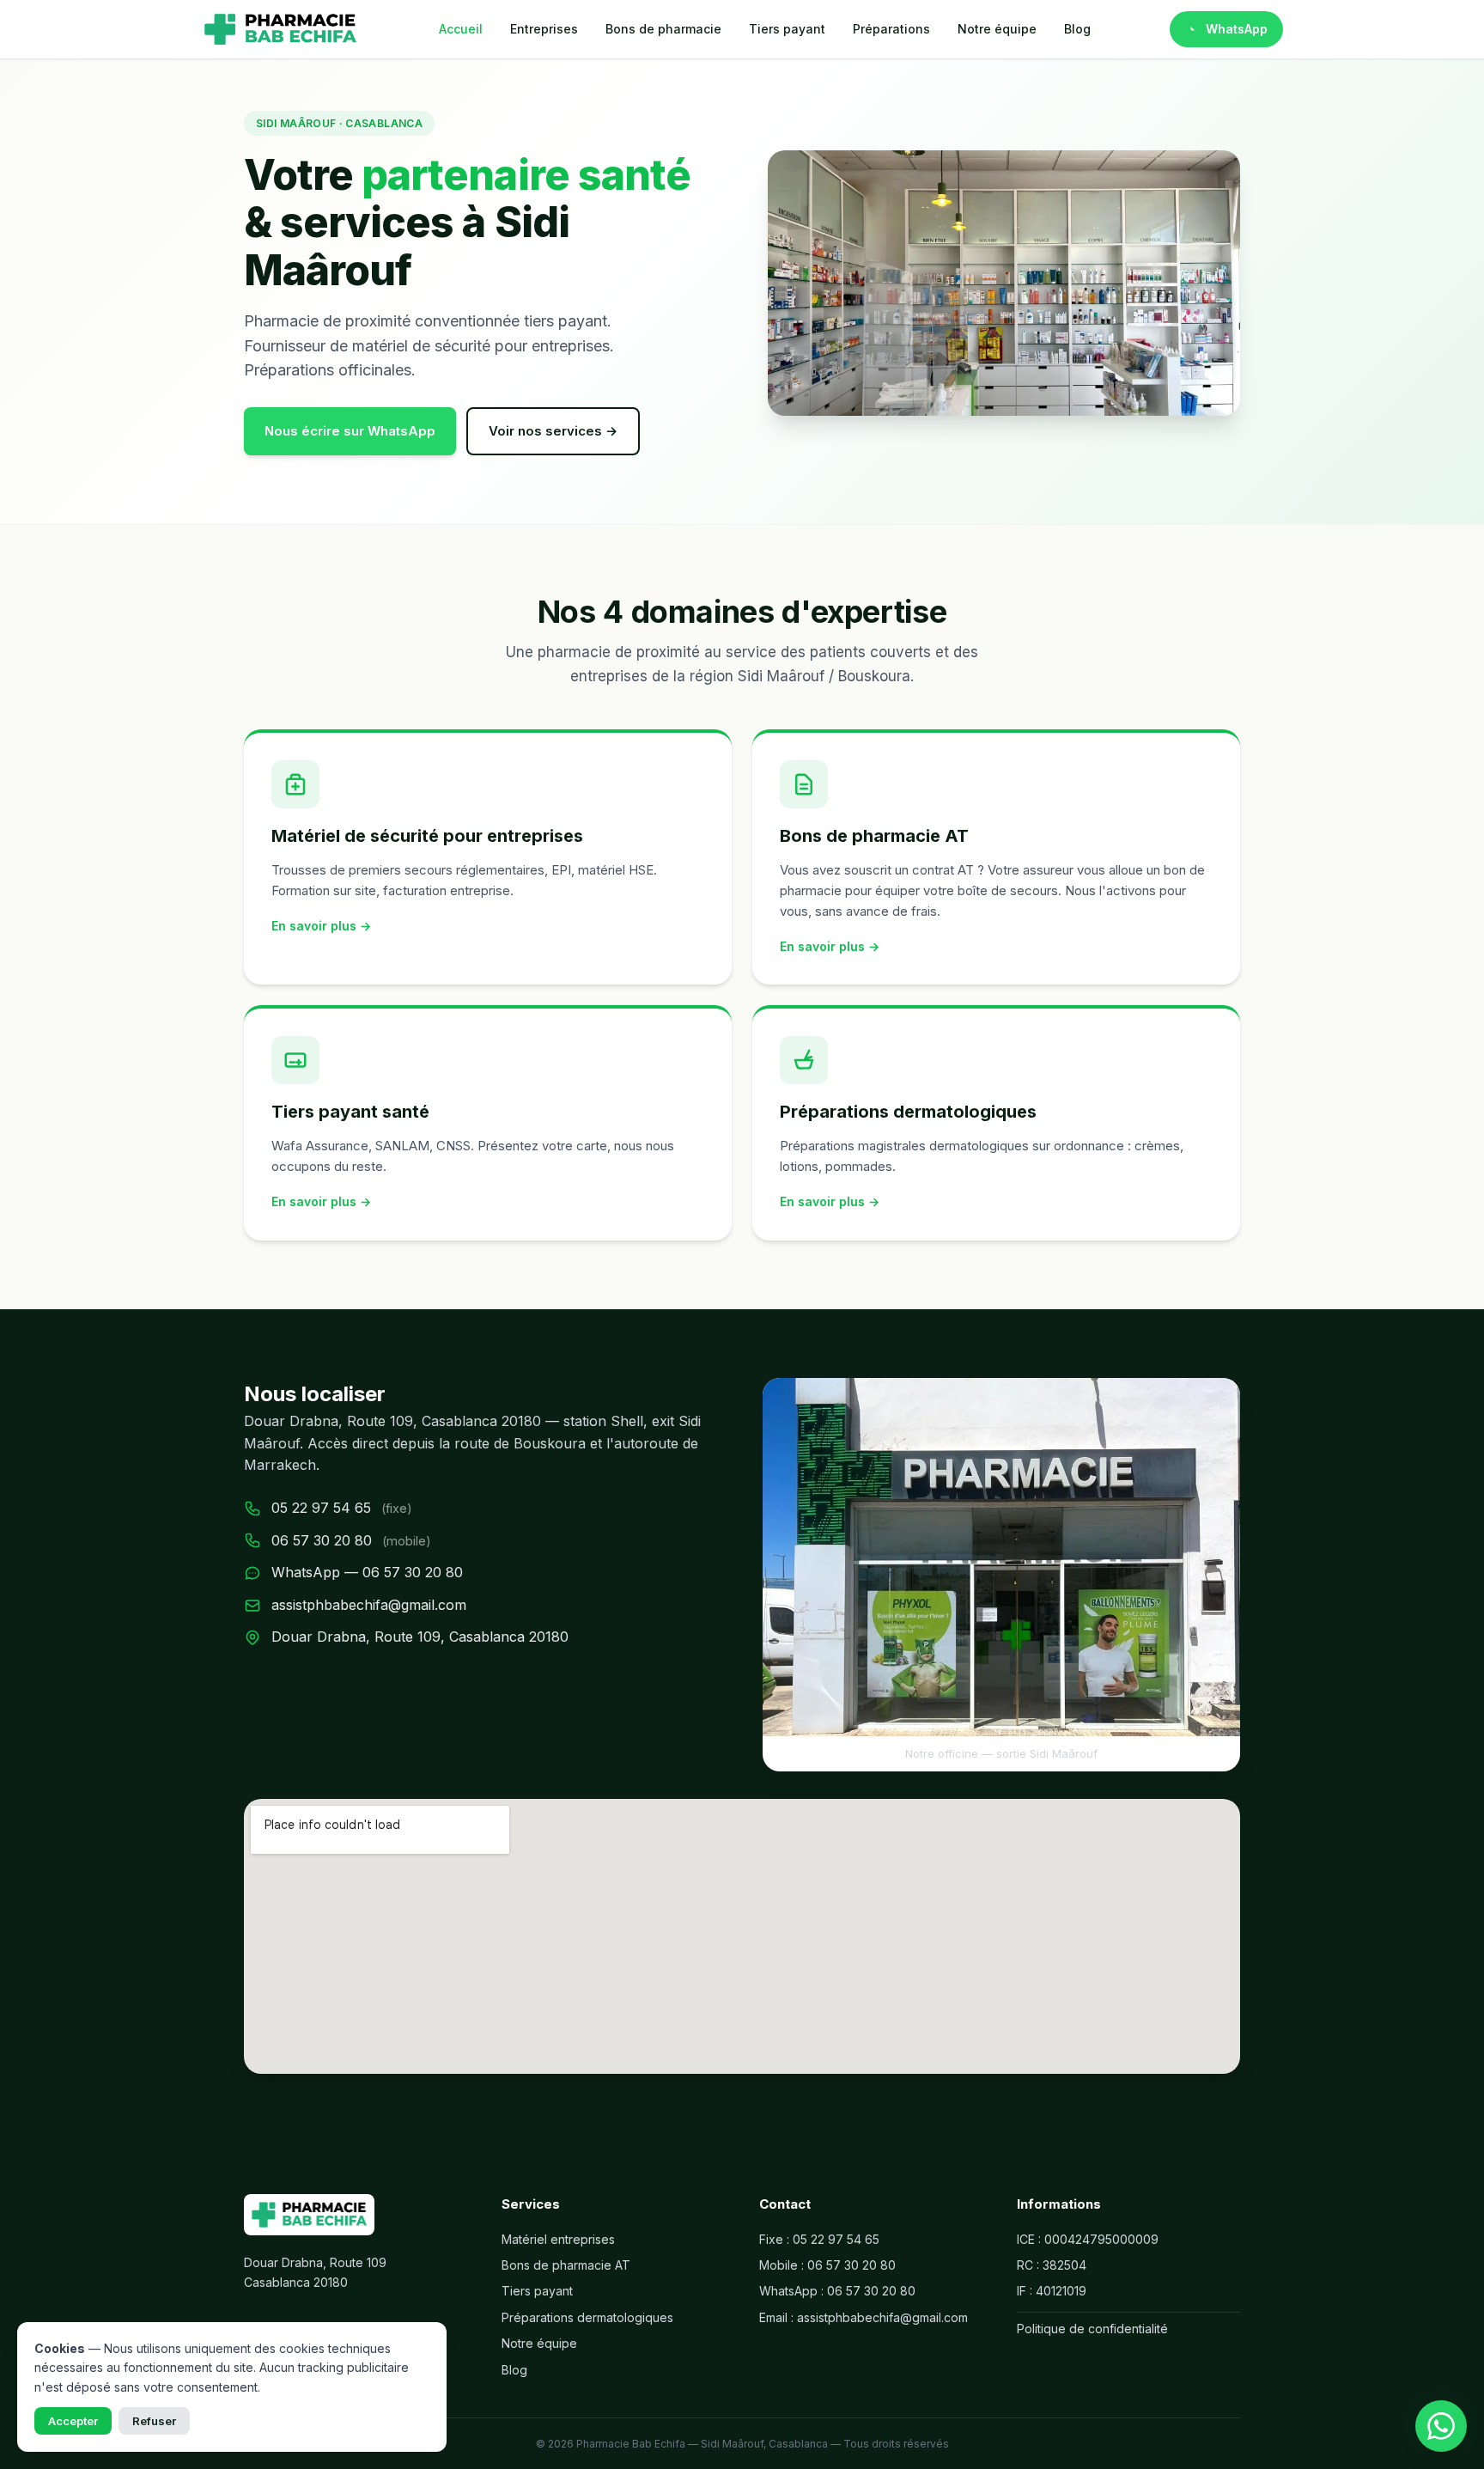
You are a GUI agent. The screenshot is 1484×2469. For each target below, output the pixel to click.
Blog (1077, 29)
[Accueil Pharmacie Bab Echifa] (280, 29)
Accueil (461, 29)
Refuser (154, 2421)
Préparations (891, 29)
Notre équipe (997, 29)
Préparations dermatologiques (587, 2317)
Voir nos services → (553, 431)
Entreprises (544, 29)
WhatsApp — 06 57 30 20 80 (367, 1572)
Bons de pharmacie (663, 29)
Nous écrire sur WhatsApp (350, 431)
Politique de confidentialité (1092, 2329)
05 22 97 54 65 (321, 1508)
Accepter (73, 2421)
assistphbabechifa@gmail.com (369, 1605)
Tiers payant (787, 29)
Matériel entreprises (558, 2239)
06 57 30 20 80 (322, 1540)
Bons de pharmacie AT (566, 2265)
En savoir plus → (321, 926)
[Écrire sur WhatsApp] (1441, 2426)
